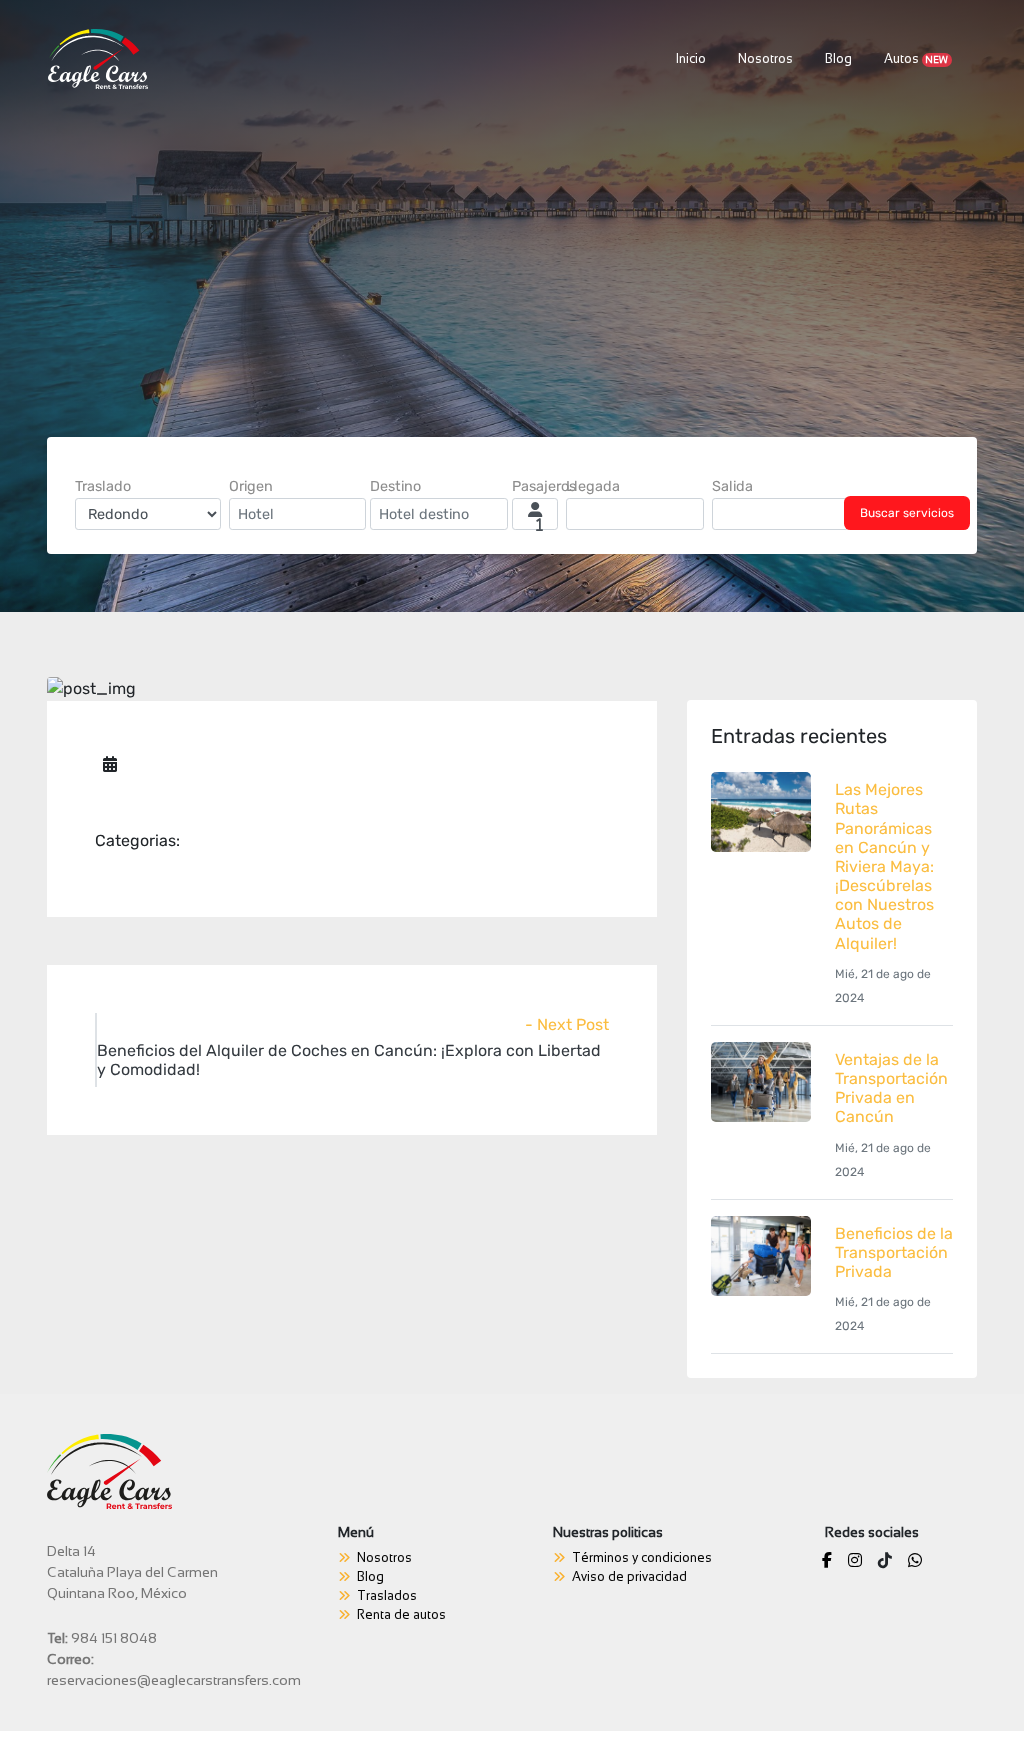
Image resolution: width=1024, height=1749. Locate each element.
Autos (916, 59)
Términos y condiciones (642, 1558)
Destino (395, 486)
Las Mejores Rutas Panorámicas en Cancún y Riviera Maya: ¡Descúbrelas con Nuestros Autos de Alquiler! (884, 866)
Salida (732, 486)
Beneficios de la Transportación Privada (894, 1252)
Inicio (695, 58)
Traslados (387, 1596)
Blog (838, 59)
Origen (251, 486)
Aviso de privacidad (629, 1577)
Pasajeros (544, 486)
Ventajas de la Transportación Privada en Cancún (891, 1088)
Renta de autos (401, 1615)
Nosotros (765, 59)
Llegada (593, 486)
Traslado (103, 486)
